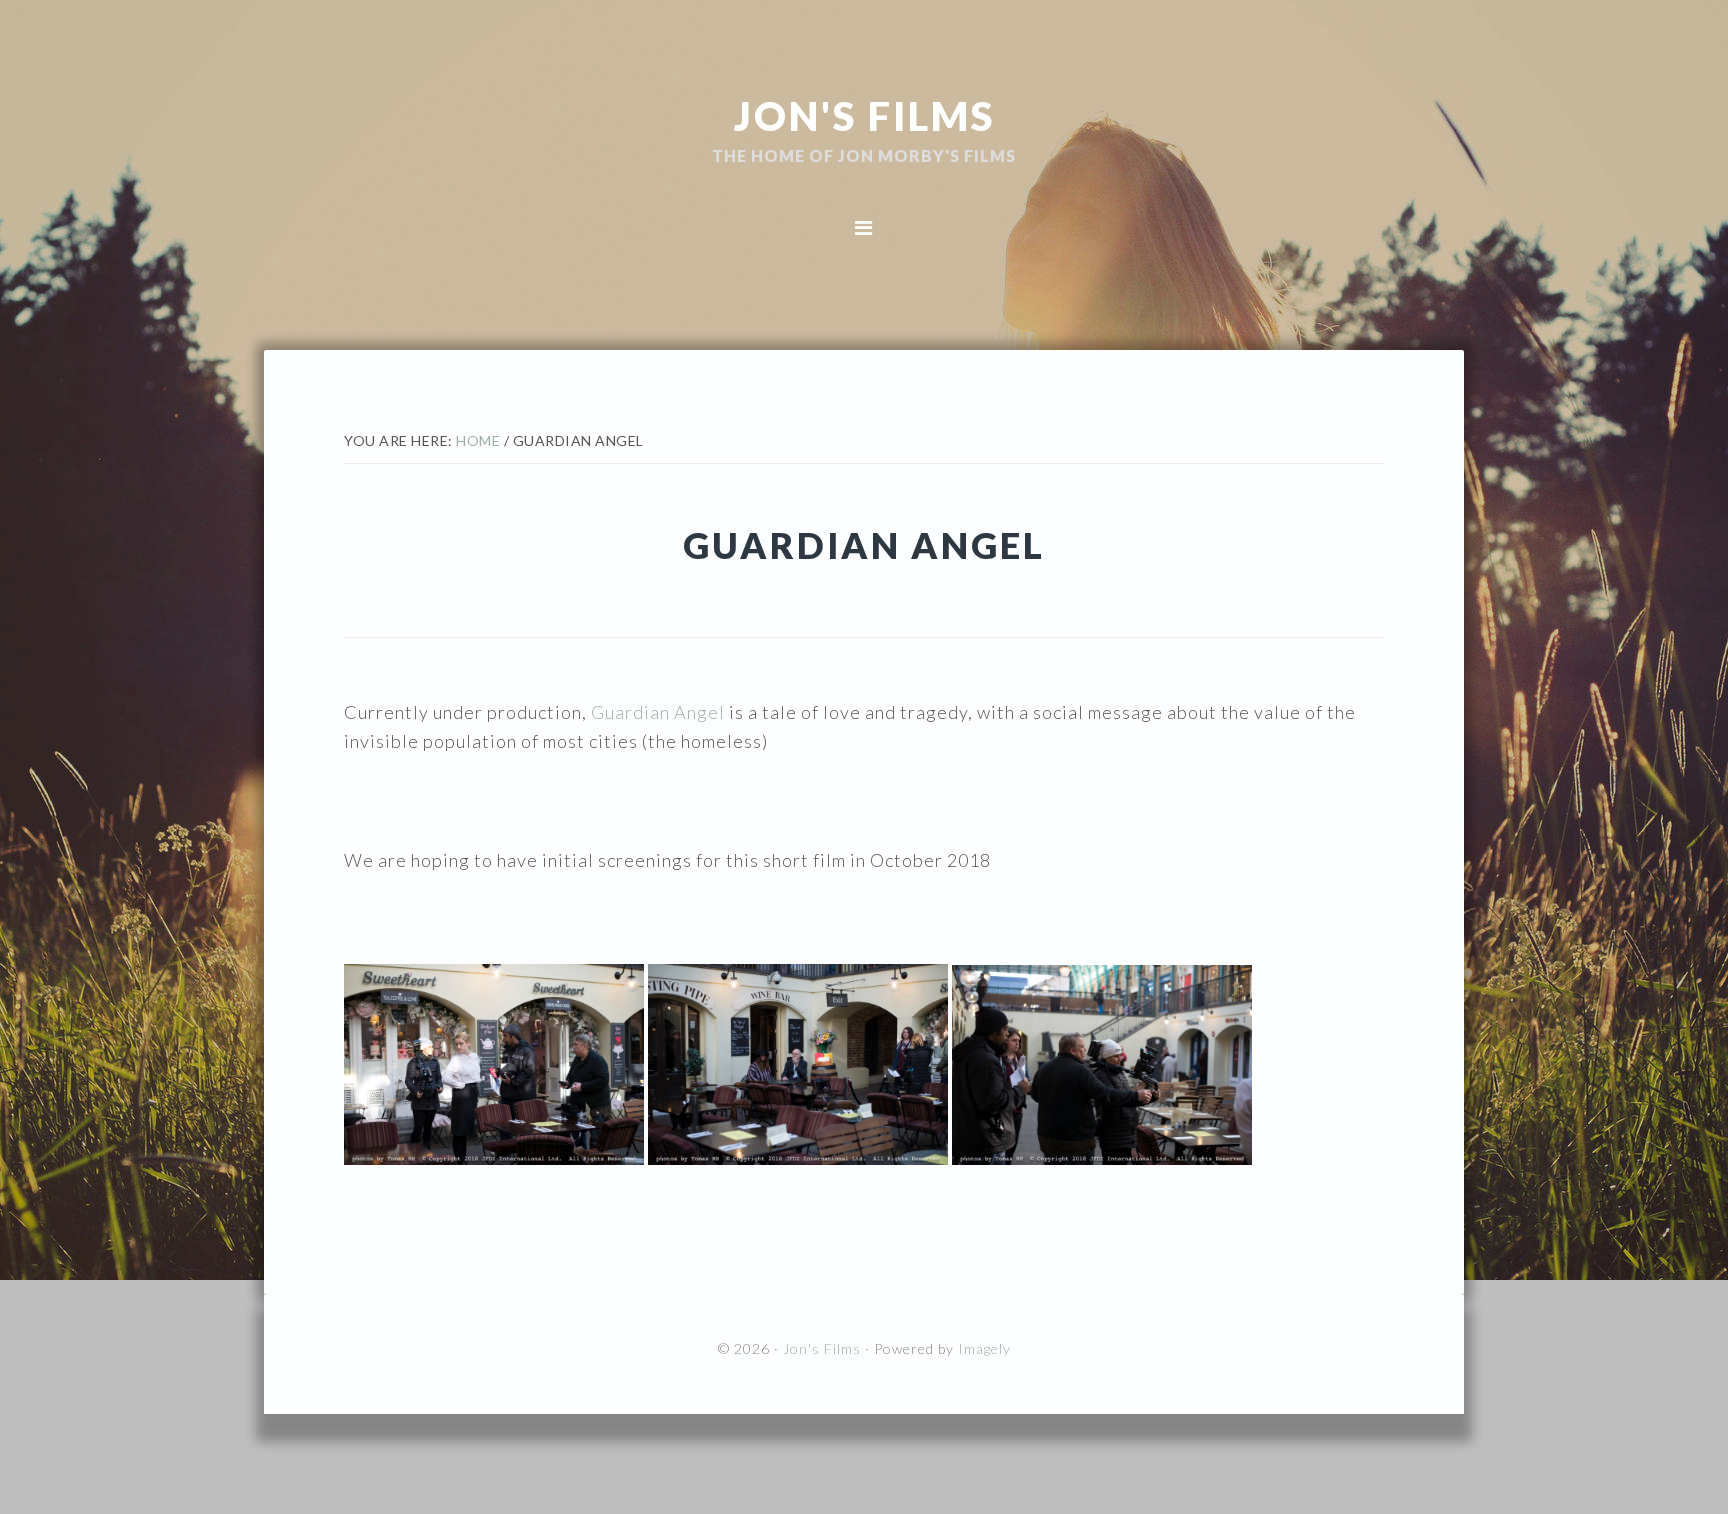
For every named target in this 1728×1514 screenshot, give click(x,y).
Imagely (984, 1348)
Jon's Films (864, 115)
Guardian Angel (658, 712)
